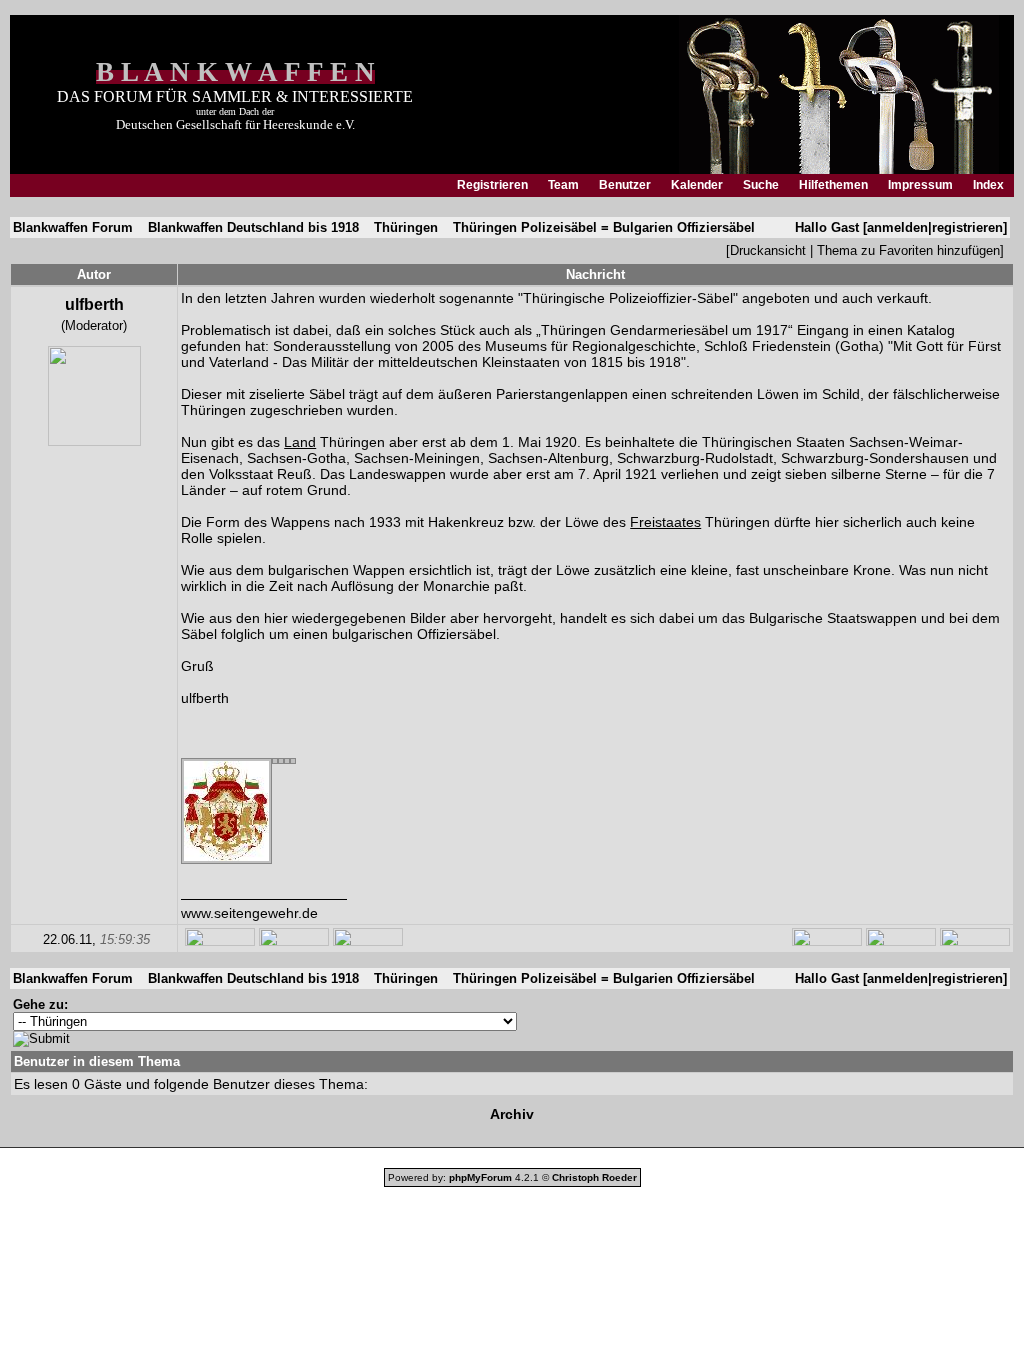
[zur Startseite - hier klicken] (839, 169)
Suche (761, 185)
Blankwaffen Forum (73, 227)
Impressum (920, 185)
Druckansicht (768, 250)
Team (563, 185)
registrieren (967, 227)
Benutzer (625, 185)
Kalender (697, 185)
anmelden (897, 227)
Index (988, 185)
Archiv (512, 1114)
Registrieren (492, 185)
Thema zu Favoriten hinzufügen (908, 250)
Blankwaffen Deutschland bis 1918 (253, 227)
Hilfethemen (833, 185)
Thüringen (406, 227)
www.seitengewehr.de (249, 913)
